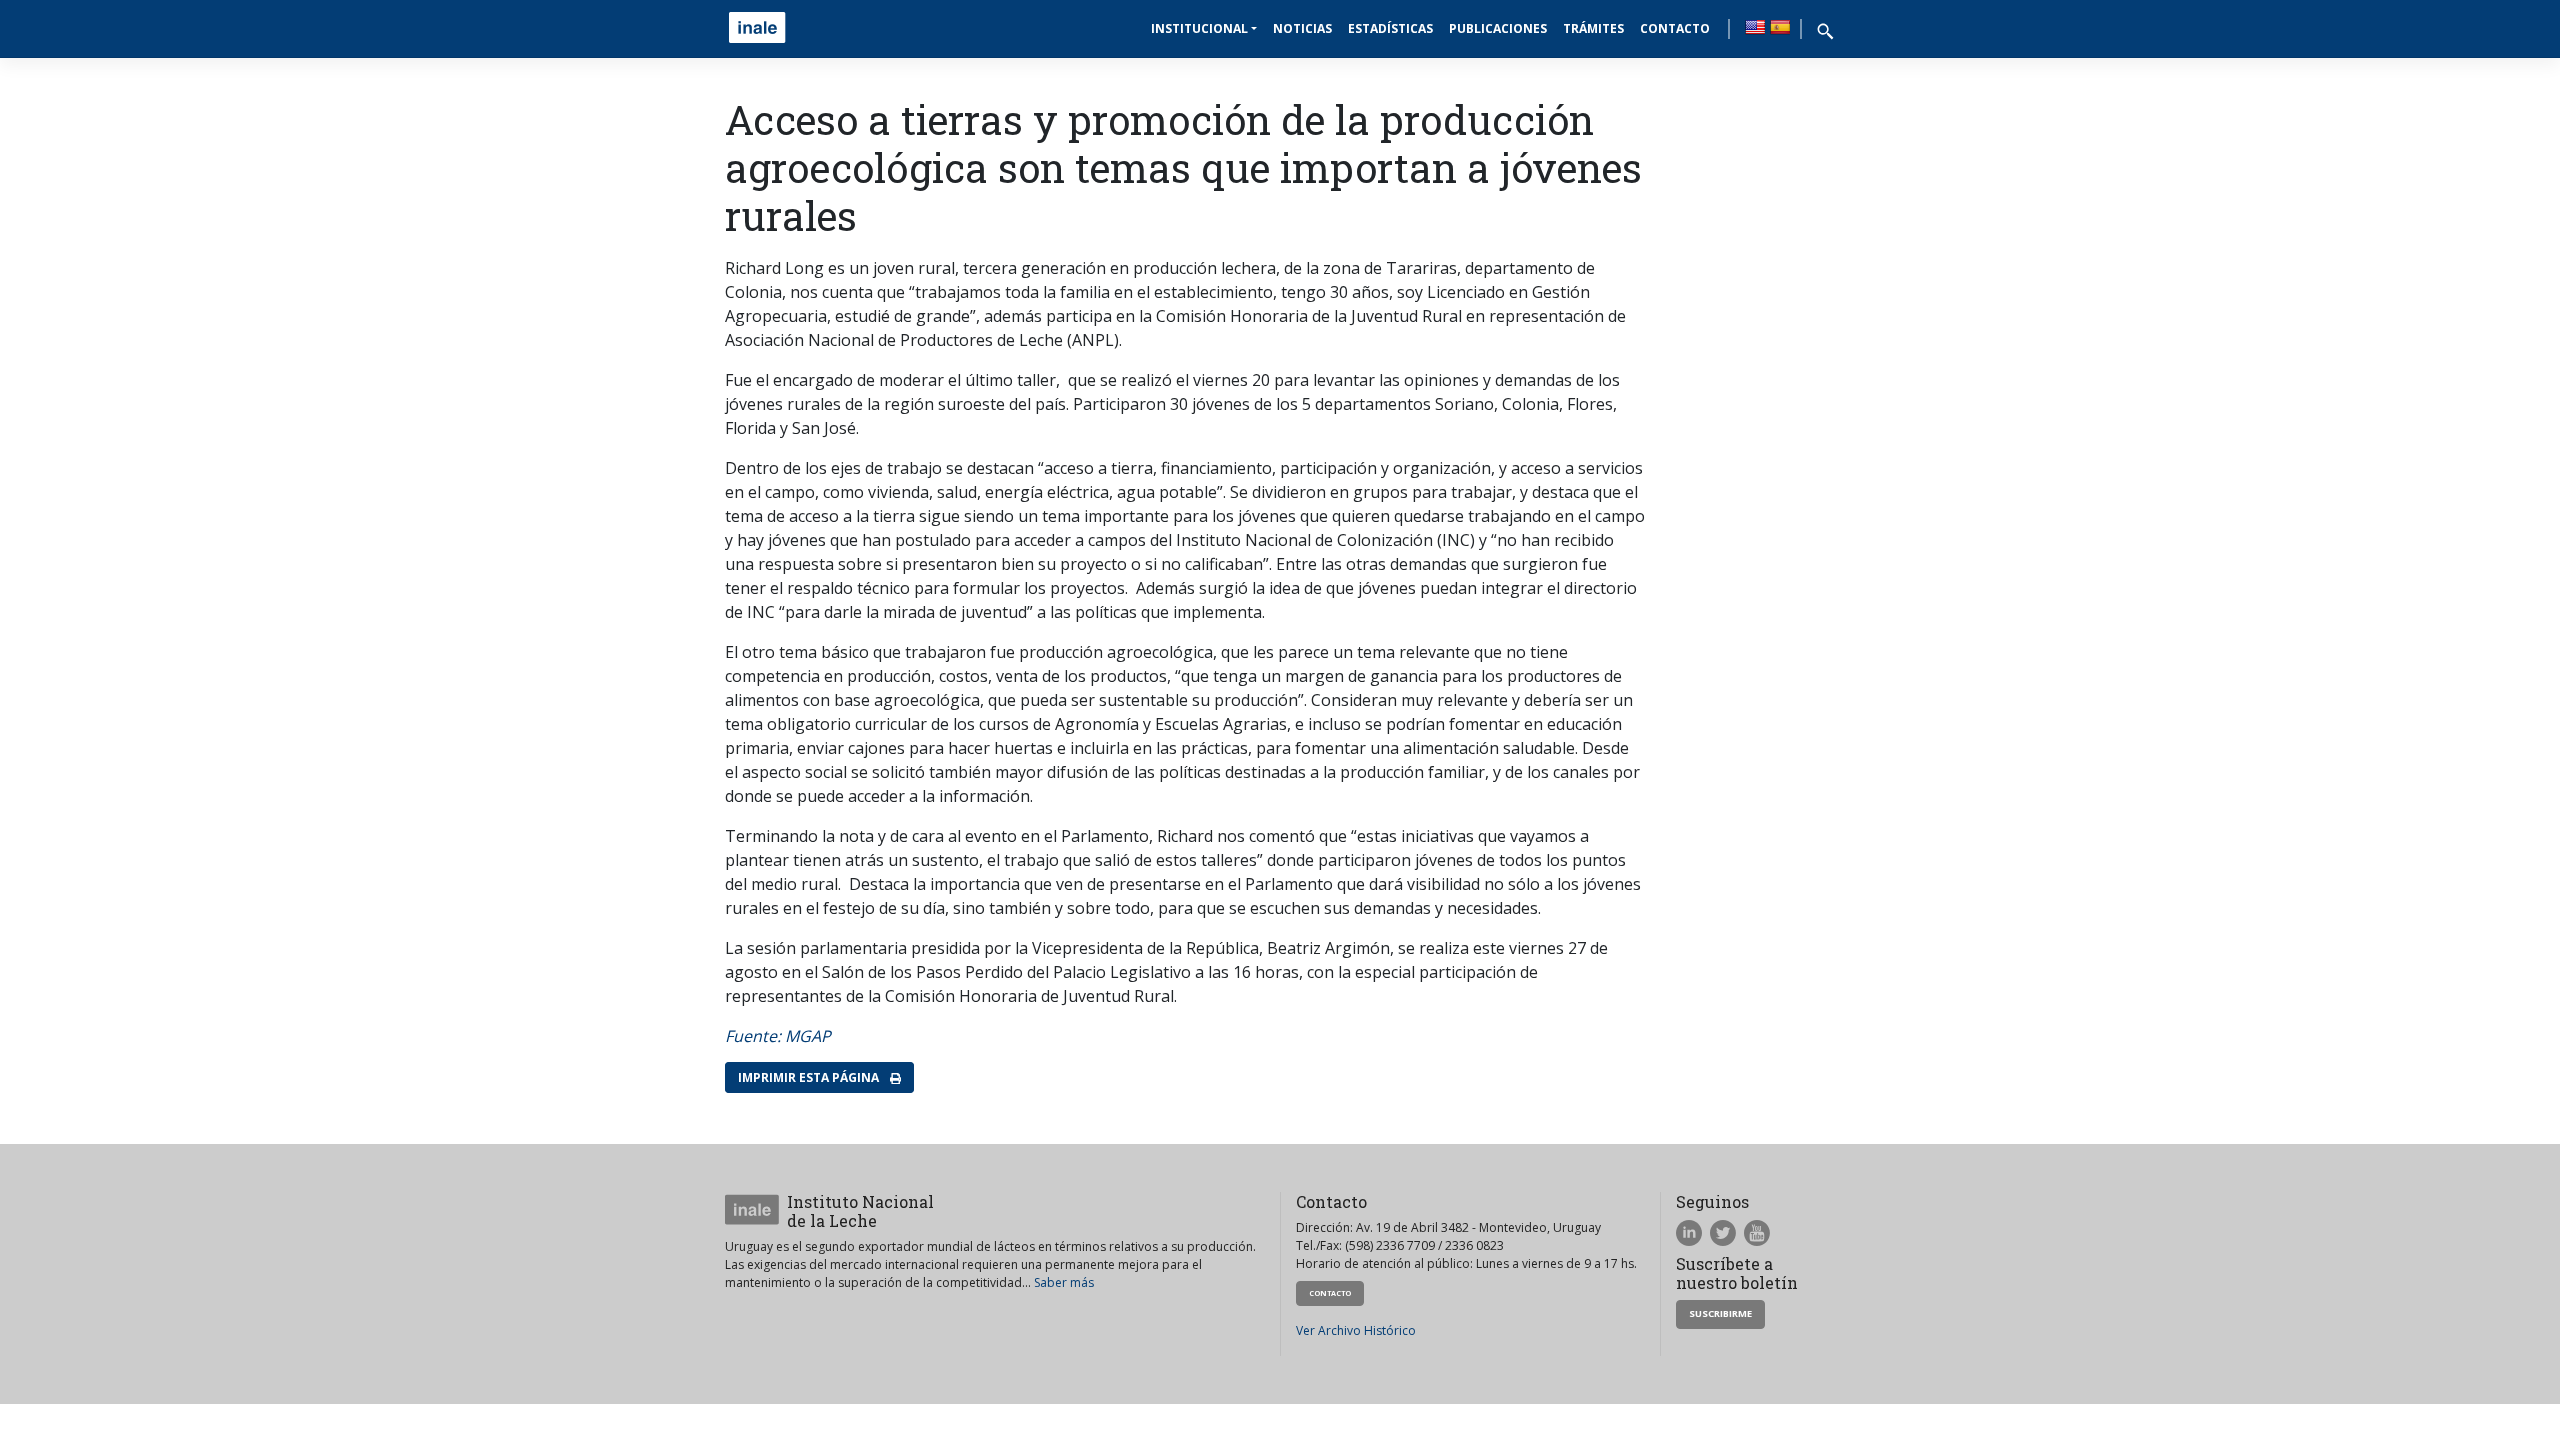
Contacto (1675, 28)
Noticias (1302, 28)
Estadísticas (1390, 28)
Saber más (1064, 1282)
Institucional (1199, 28)
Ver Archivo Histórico (1356, 1330)
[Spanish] (1780, 27)
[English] (1755, 27)
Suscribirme (1720, 1313)
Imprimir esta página (810, 1077)
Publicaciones (1498, 28)
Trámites (1593, 28)
